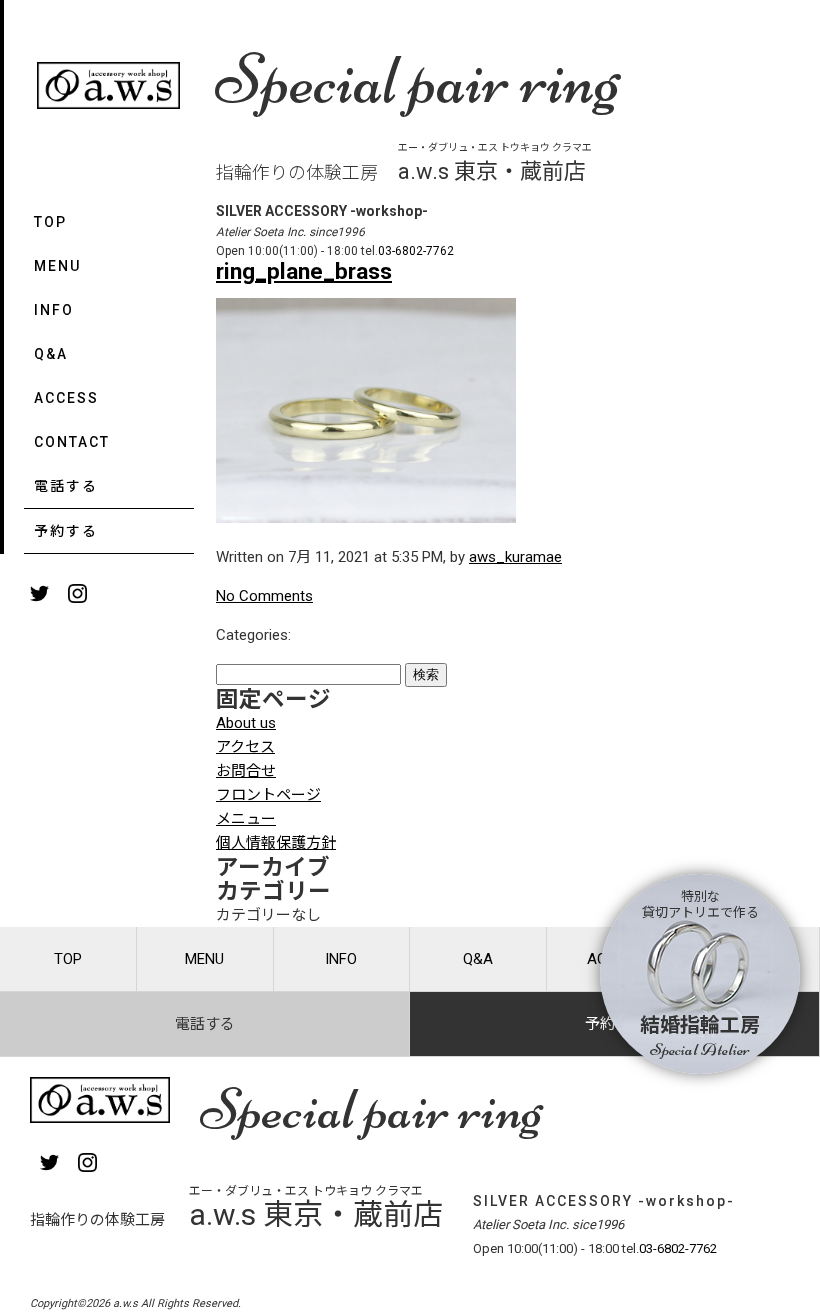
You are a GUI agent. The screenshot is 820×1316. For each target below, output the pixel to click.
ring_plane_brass (304, 271)
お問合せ (246, 771)
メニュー (246, 819)
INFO (54, 310)
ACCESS (66, 398)
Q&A (51, 354)
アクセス (245, 747)
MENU (57, 266)
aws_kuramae (515, 557)
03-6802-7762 (416, 251)
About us (246, 723)
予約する (66, 531)
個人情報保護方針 (276, 843)
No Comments (264, 596)
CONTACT (72, 442)
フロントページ (268, 795)
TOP (50, 222)
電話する (66, 486)
